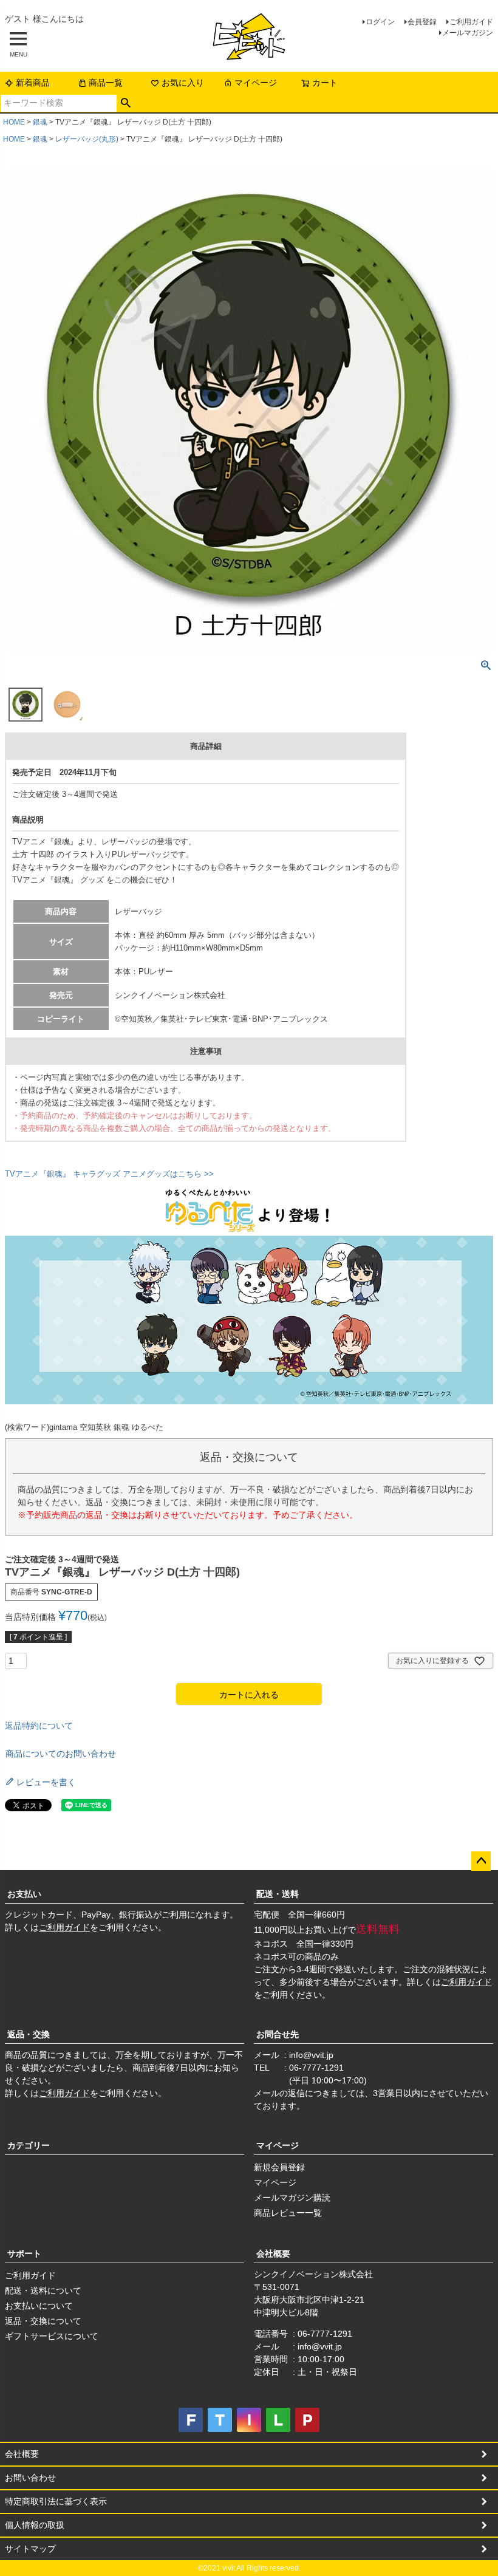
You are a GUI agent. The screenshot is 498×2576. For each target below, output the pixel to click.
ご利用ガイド (471, 22)
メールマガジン (468, 33)
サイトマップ (30, 2549)
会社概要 (273, 2253)
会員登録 (422, 22)
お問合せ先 (278, 2034)
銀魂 (40, 122)
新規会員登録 (279, 2167)
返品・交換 (29, 2034)
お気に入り (183, 83)
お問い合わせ (30, 2478)
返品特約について (39, 1726)
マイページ (256, 83)
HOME (14, 122)
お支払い (24, 1894)
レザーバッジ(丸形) (87, 139)
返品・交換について (43, 2321)
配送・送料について (43, 2291)
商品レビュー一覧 (288, 2213)
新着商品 (33, 83)
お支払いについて (39, 2306)
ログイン (380, 22)
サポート (24, 2253)
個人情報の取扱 (35, 2525)
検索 (126, 103)
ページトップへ (481, 1861)
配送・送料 (278, 1894)
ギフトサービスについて (52, 2336)
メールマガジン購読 (292, 2198)
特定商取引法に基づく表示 (56, 2501)
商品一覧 (106, 83)
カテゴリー (29, 2145)
